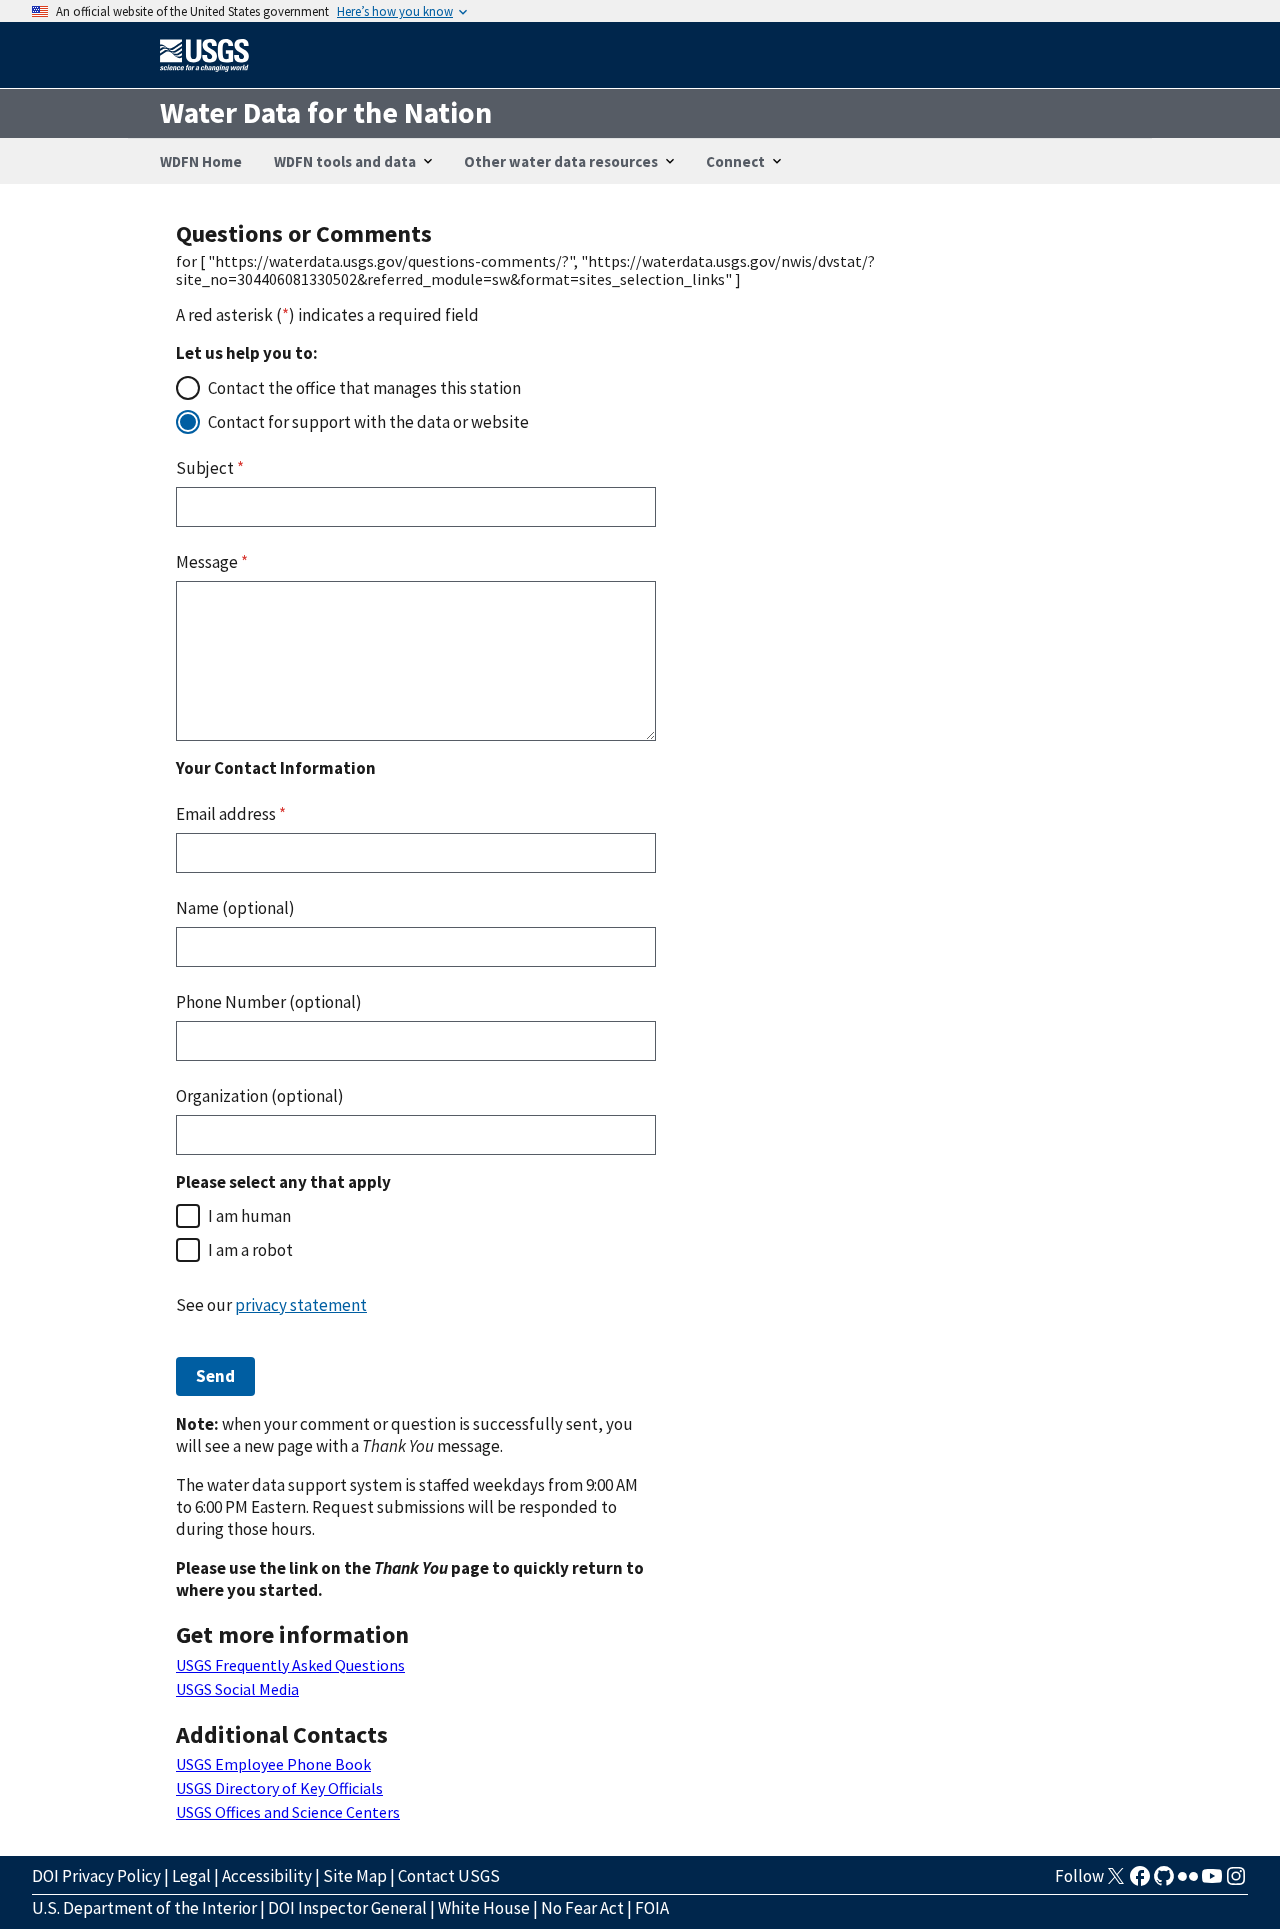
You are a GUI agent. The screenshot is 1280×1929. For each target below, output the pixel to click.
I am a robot (250, 1250)
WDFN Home (201, 161)
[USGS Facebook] (1140, 1882)
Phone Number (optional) (269, 1002)
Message (212, 562)
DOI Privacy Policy (96, 1876)
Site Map (355, 1876)
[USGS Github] (1164, 1882)
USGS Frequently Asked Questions (290, 1665)
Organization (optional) (260, 1096)
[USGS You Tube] (1212, 1882)
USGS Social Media (237, 1689)
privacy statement (301, 1305)
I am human (249, 1216)
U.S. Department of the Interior (144, 1908)
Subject (210, 468)
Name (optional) (235, 908)
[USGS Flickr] (1188, 1882)
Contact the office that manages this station (364, 388)
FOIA (652, 1908)
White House (484, 1908)
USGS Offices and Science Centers (288, 1812)
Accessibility (267, 1876)
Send (215, 1376)
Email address (231, 814)
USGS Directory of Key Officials (279, 1788)
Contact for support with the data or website (368, 422)
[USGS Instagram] (1236, 1882)
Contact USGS (449, 1876)
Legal (191, 1876)
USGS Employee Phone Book (273, 1764)
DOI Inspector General (347, 1908)
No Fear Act (582, 1908)
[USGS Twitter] (1116, 1882)
